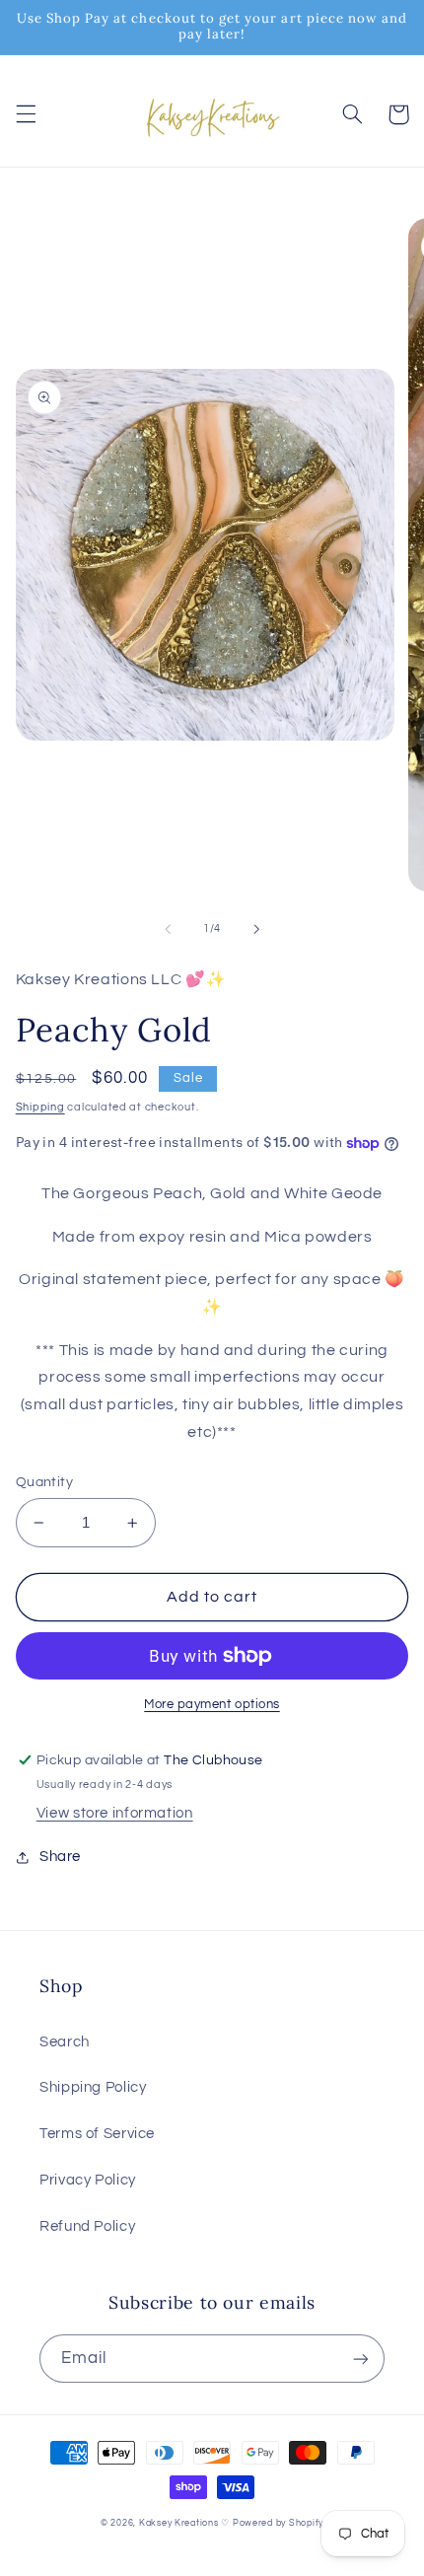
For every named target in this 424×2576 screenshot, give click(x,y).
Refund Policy (87, 2226)
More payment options (212, 1705)
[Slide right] (256, 929)
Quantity (44, 1482)
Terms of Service (97, 2134)
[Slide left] (168, 929)
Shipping (40, 1107)
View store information (115, 1813)
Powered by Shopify (278, 2523)
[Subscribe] (361, 2359)
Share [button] (60, 1857)
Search (65, 2042)
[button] (26, 114)
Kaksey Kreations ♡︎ (184, 2523)
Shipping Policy (93, 2087)
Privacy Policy (88, 2180)
